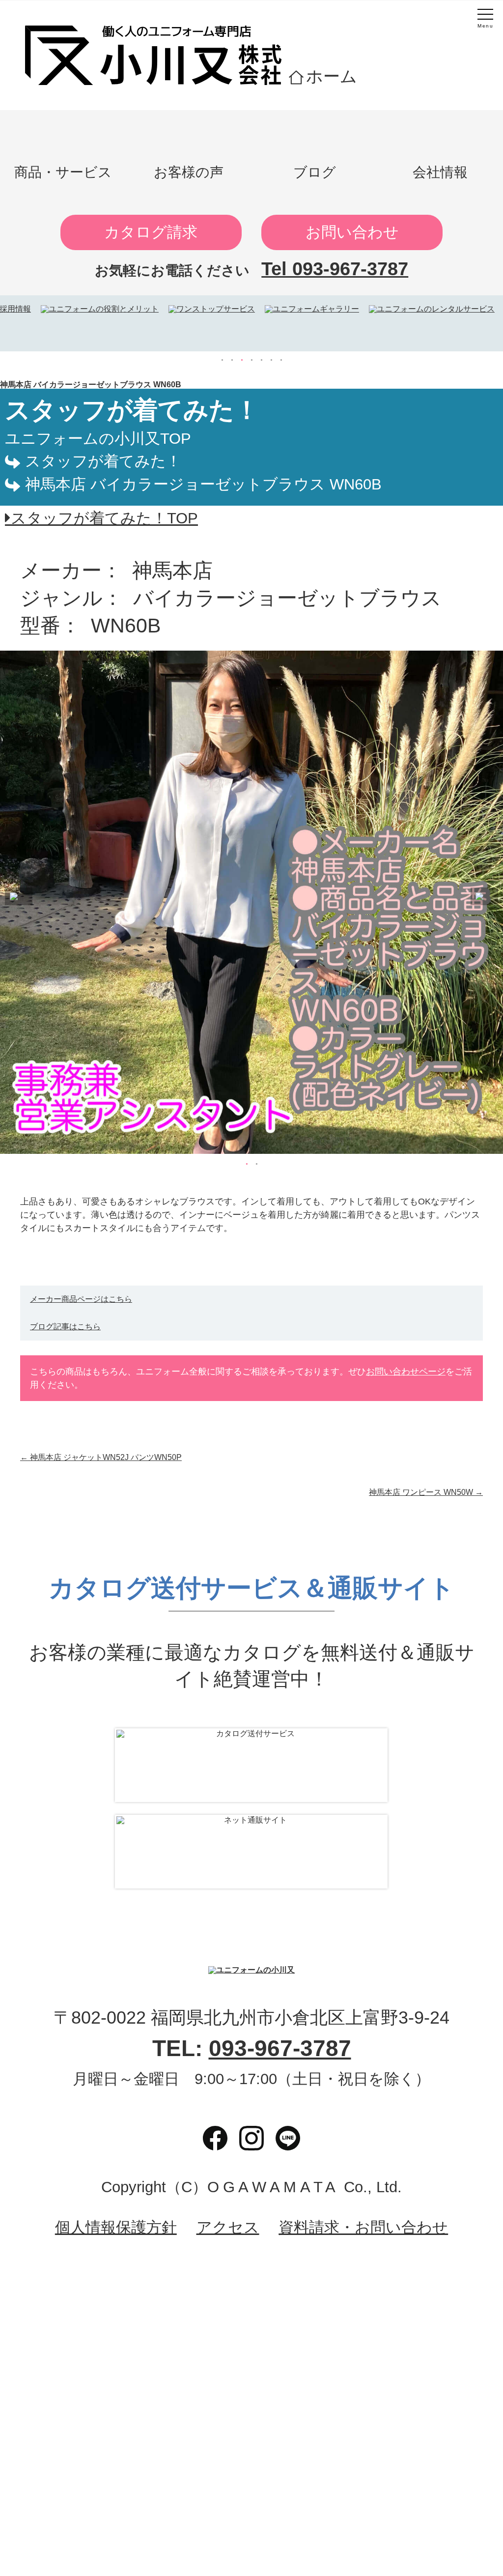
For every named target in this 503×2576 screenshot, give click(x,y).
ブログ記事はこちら (65, 1327)
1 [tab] (222, 360)
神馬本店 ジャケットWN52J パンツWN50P (101, 1457)
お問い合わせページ (406, 1372)
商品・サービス (63, 172)
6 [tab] (271, 360)
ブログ (315, 172)
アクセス (228, 2228)
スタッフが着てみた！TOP (104, 518)
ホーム (332, 76)
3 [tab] (242, 360)
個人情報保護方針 (116, 2228)
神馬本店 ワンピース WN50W (426, 1492)
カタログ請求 (151, 232)
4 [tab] (251, 360)
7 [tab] (281, 360)
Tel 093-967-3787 (335, 269)
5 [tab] (261, 360)
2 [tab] (232, 360)
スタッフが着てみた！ (103, 461)
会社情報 (440, 172)
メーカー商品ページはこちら (81, 1299)
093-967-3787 (280, 2048)
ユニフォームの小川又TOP (98, 439)
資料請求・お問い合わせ (363, 2228)
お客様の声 (189, 172)
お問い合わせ (352, 232)
